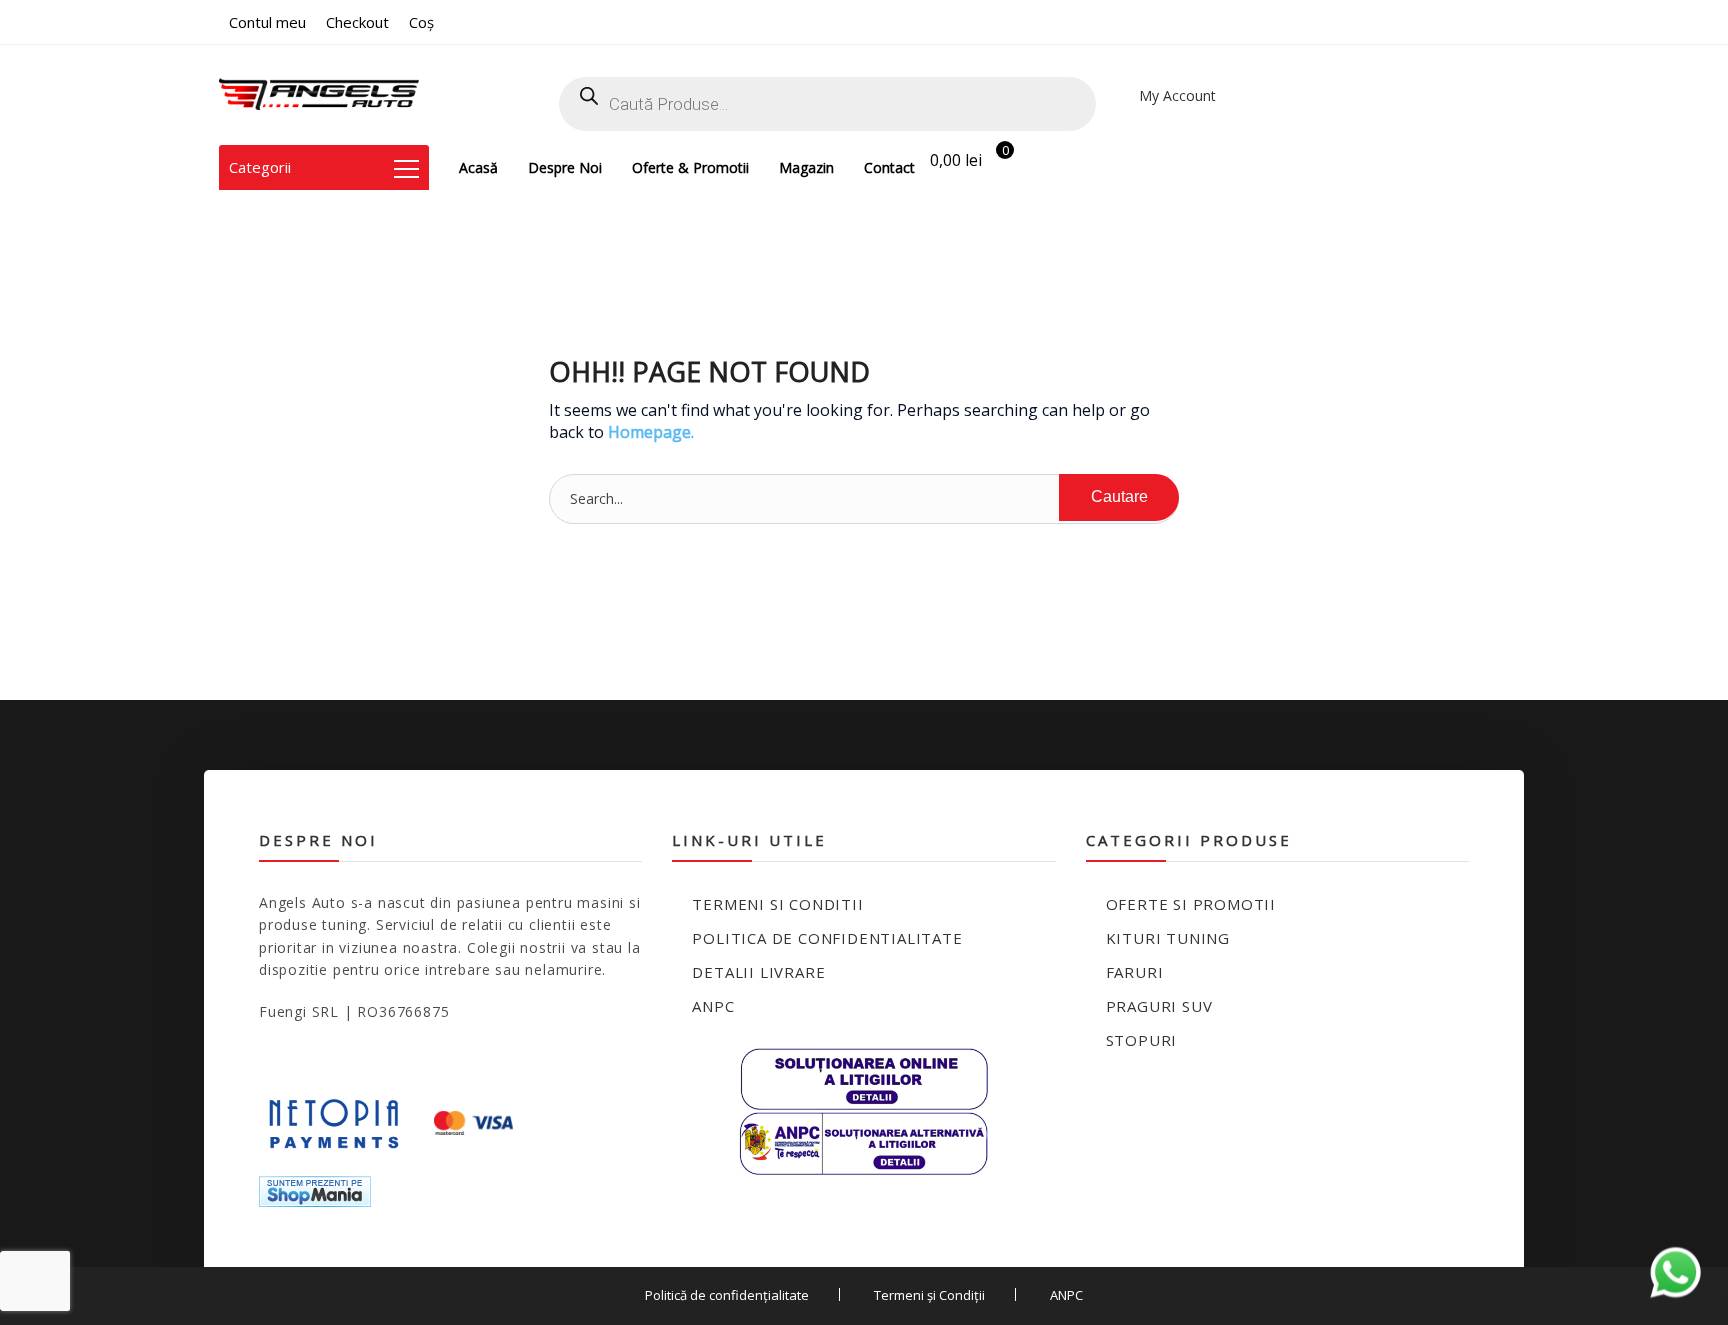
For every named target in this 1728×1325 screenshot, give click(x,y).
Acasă (478, 167)
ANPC (713, 1006)
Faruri (1135, 972)
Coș (421, 22)
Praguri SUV (1159, 1006)
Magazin (806, 167)
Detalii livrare (758, 972)
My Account (1177, 95)
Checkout (357, 22)
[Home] (319, 95)
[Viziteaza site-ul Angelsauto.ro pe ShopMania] (315, 1189)
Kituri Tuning (1168, 938)
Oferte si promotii (1191, 904)
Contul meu (267, 22)
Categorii (260, 167)
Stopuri (1142, 1040)
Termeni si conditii (777, 904)
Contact (889, 167)
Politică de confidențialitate (727, 1295)
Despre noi (565, 167)
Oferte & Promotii (690, 167)
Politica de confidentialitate (827, 938)
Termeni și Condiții (929, 1295)
